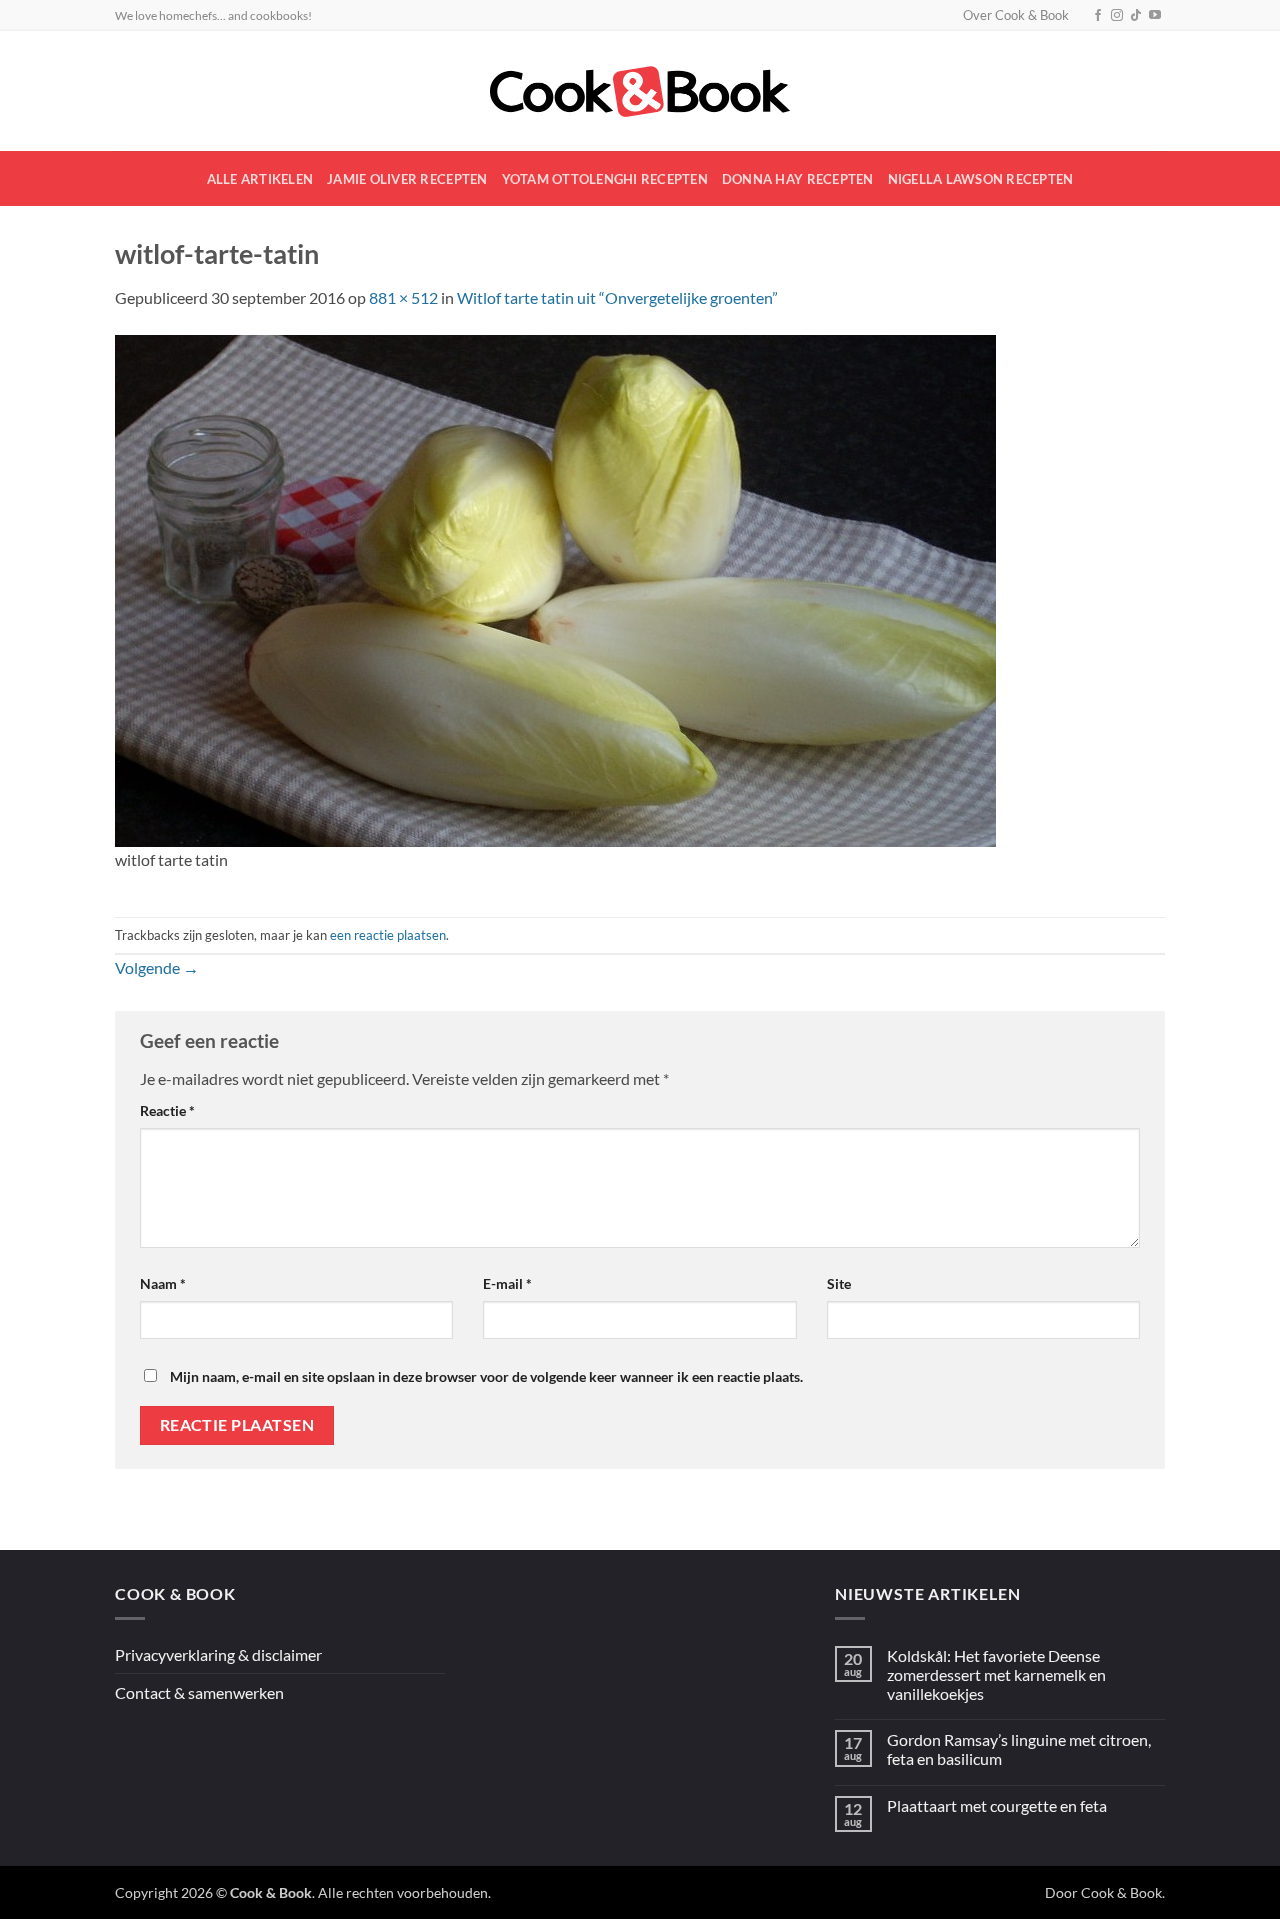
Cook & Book (1121, 1892)
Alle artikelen (260, 179)
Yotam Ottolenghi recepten (605, 179)
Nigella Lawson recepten (981, 179)
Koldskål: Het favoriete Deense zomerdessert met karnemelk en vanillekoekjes (996, 1674)
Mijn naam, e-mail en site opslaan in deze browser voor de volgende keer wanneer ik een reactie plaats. (486, 1376)
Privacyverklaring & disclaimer (218, 1654)
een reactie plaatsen (388, 935)
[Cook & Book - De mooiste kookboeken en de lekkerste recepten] (640, 91)
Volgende (157, 967)
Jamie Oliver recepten (407, 179)
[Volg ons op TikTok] (1136, 16)
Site (839, 1283)
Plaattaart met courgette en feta (997, 1805)
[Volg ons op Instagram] (1117, 16)
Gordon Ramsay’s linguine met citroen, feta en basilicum (1019, 1749)
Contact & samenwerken (199, 1692)
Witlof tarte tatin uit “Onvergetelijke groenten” (617, 297)
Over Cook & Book (1016, 15)
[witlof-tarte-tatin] (555, 588)
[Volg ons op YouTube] (1155, 16)
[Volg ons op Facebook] (1098, 16)
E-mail (507, 1283)
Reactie (167, 1110)
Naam (163, 1283)
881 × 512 (403, 297)
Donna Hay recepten (798, 179)
